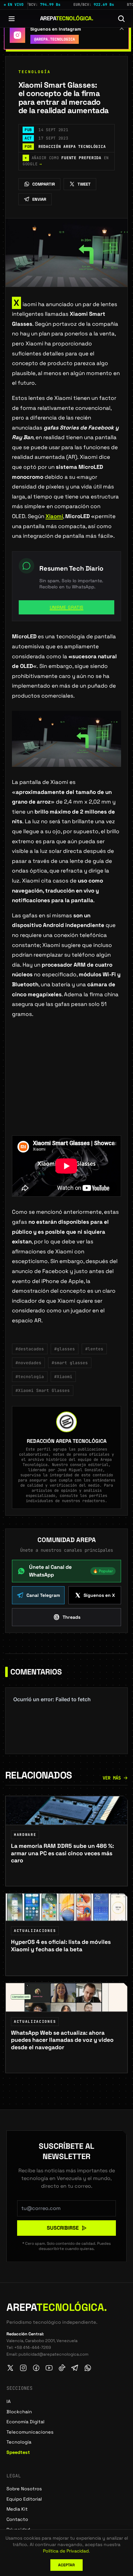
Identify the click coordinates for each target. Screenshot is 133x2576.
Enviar (39, 199)
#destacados (30, 1349)
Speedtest (18, 2452)
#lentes (94, 1349)
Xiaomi (54, 516)
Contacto (17, 2519)
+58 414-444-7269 (33, 2347)
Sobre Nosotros (24, 2489)
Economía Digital (26, 2422)
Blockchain (19, 2412)
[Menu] (12, 19)
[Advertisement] (66, 1087)
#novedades (28, 1363)
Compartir (44, 184)
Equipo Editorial (24, 2499)
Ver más (112, 1778)
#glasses (65, 1349)
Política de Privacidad (66, 2551)
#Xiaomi (63, 1377)
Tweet (84, 184)
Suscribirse (63, 2228)
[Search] (121, 19)
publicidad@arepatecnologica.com (53, 2354)
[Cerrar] (122, 28)
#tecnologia (30, 1377)
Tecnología (35, 72)
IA (9, 2401)
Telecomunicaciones (30, 2432)
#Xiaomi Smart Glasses (43, 1390)
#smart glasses (70, 1363)
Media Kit (17, 2509)
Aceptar (66, 2565)
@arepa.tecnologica (55, 39)
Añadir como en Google (66, 161)
